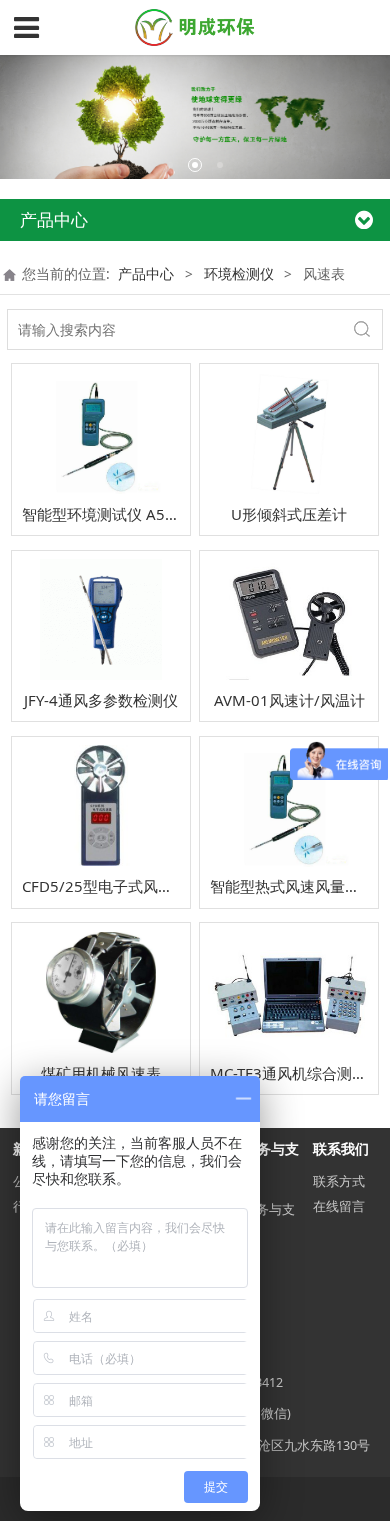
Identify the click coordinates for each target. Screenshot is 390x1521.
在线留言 (339, 1206)
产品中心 (146, 273)
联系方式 (339, 1181)
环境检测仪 (239, 273)
